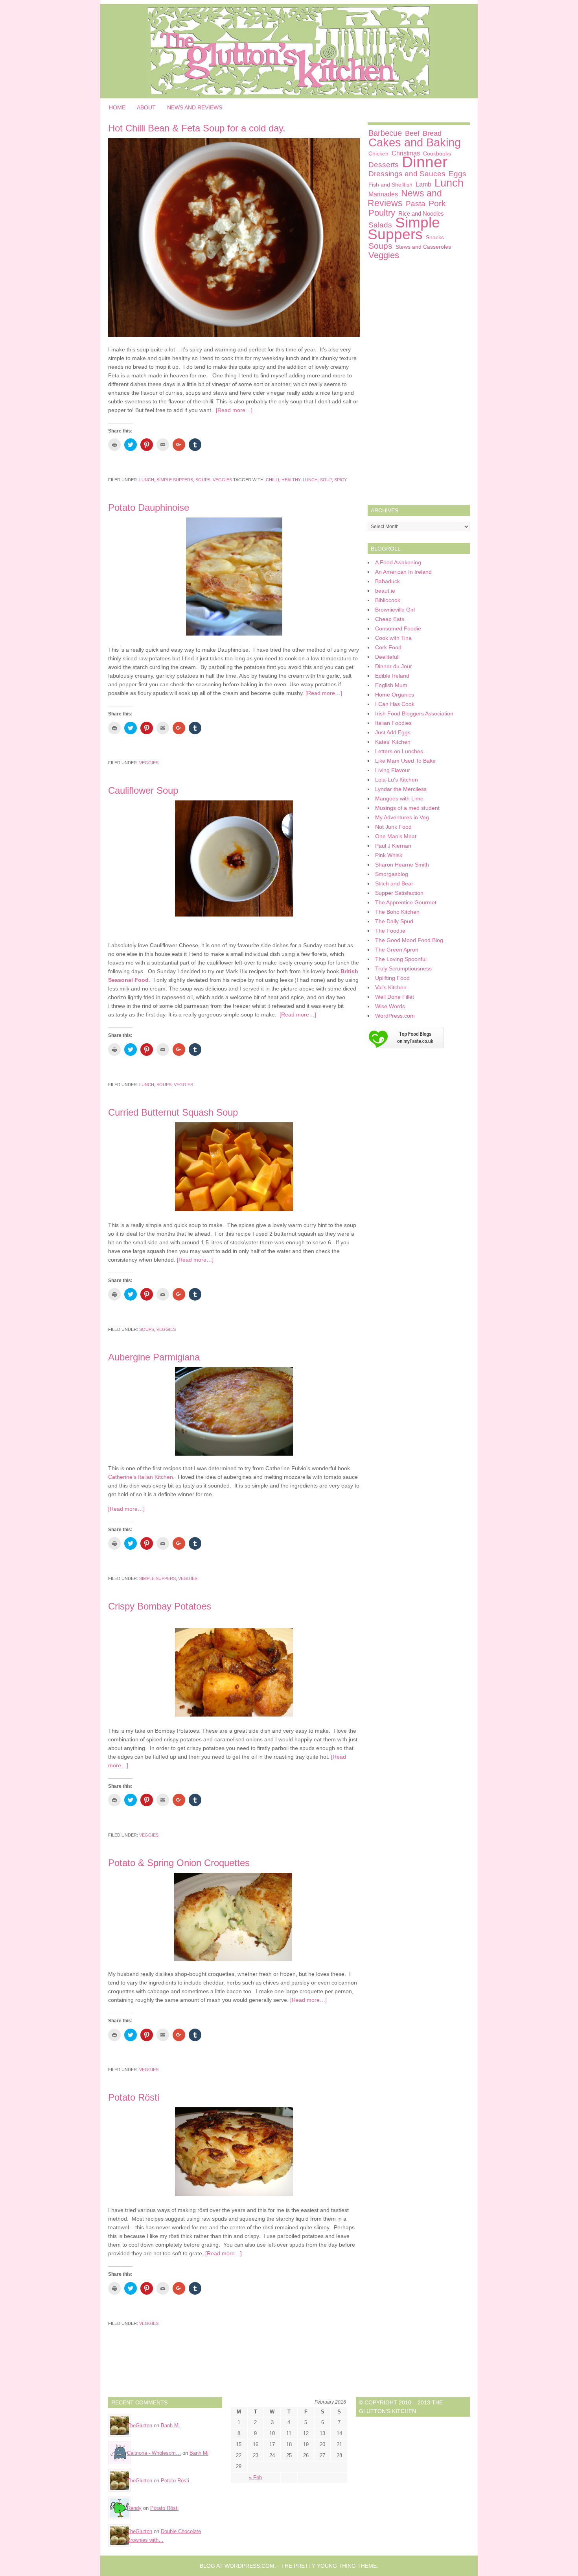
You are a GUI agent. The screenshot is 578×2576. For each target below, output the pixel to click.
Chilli (272, 480)
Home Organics (395, 695)
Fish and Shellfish (390, 185)
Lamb (423, 184)
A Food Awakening (398, 562)
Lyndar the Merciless (401, 789)
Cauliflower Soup (143, 790)
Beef (412, 133)
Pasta (416, 204)
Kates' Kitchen (393, 742)
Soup (326, 480)
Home (117, 107)
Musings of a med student (407, 808)
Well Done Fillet (395, 997)
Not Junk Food (393, 827)
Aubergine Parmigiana (154, 1357)
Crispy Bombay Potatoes (160, 1606)
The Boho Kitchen (397, 912)
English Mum (391, 685)
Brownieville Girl (395, 610)
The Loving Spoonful (401, 959)
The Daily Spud (394, 921)
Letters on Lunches (399, 751)
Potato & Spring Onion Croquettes (179, 1863)
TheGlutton (140, 2425)
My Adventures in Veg (402, 817)
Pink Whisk (389, 855)
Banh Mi (170, 2425)
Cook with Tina (393, 638)
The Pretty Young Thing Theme (329, 2566)
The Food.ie (390, 931)
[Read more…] (234, 410)
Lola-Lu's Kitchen (397, 780)
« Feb (255, 2477)
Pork (437, 203)
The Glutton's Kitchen (289, 51)
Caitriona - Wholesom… (154, 2453)
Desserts (384, 165)
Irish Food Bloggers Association (414, 713)
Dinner (425, 162)
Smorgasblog (392, 874)
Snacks (435, 237)
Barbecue (385, 133)
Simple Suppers (175, 480)
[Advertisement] (419, 384)
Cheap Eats (390, 619)
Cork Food (388, 647)
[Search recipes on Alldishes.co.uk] (406, 1050)
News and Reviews (195, 107)
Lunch (147, 480)
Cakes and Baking (415, 142)
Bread (432, 133)
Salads (380, 225)
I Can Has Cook (395, 704)
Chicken (378, 153)
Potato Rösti (134, 2097)
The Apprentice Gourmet (406, 902)
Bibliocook (388, 600)
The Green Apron (397, 950)
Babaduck (387, 581)
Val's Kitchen (391, 987)
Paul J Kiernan (393, 846)
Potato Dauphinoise (149, 507)
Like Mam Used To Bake (405, 761)
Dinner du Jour (394, 666)
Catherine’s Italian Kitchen (141, 1477)
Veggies (222, 480)
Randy (134, 2508)
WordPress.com (395, 1016)
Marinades (383, 194)
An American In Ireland (403, 572)
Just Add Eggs (393, 732)
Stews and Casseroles (423, 247)
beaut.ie (385, 591)
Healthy (291, 480)
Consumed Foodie (398, 628)
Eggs (457, 174)
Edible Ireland (392, 676)
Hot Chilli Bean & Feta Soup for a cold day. (197, 128)
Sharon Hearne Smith (402, 865)
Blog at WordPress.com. (238, 2566)
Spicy (341, 480)
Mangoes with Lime (399, 798)
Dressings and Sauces (407, 174)
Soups (203, 480)
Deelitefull (387, 657)
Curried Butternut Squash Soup (173, 1112)
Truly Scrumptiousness (403, 968)
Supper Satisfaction (399, 893)
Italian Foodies (393, 723)
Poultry (382, 213)
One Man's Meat (396, 836)
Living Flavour (393, 770)
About (146, 107)
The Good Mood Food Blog (409, 940)
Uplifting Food (392, 978)
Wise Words (390, 1006)
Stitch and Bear (394, 883)
